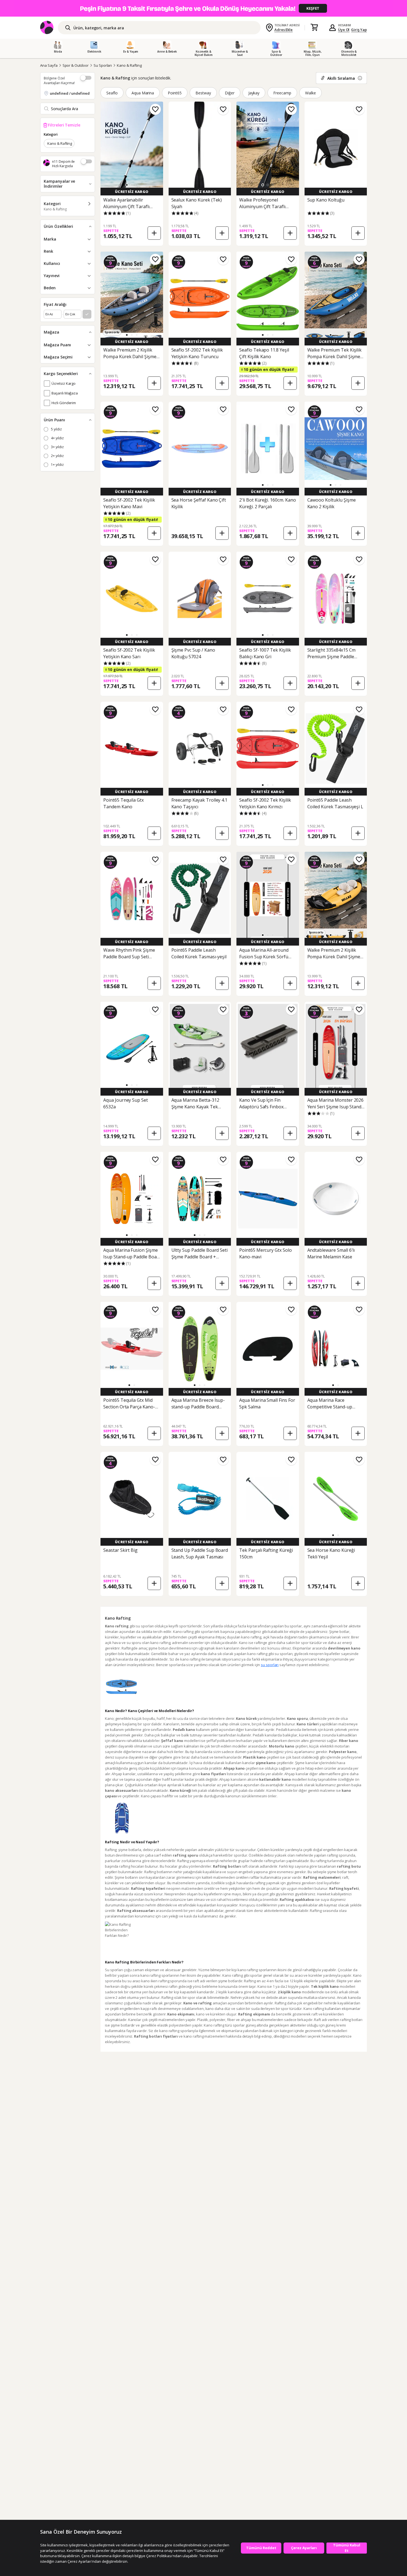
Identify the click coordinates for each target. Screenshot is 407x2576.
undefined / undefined (70, 93)
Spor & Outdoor (76, 65)
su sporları (270, 1665)
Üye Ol (344, 30)
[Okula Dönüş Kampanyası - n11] (203, 8)
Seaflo (112, 93)
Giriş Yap (359, 30)
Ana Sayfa (49, 65)
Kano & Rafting (129, 65)
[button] (127, 185)
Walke (311, 93)
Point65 (175, 93)
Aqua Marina (143, 93)
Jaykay (254, 93)
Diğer (230, 93)
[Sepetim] (314, 28)
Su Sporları (103, 65)
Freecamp (282, 93)
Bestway (203, 93)
